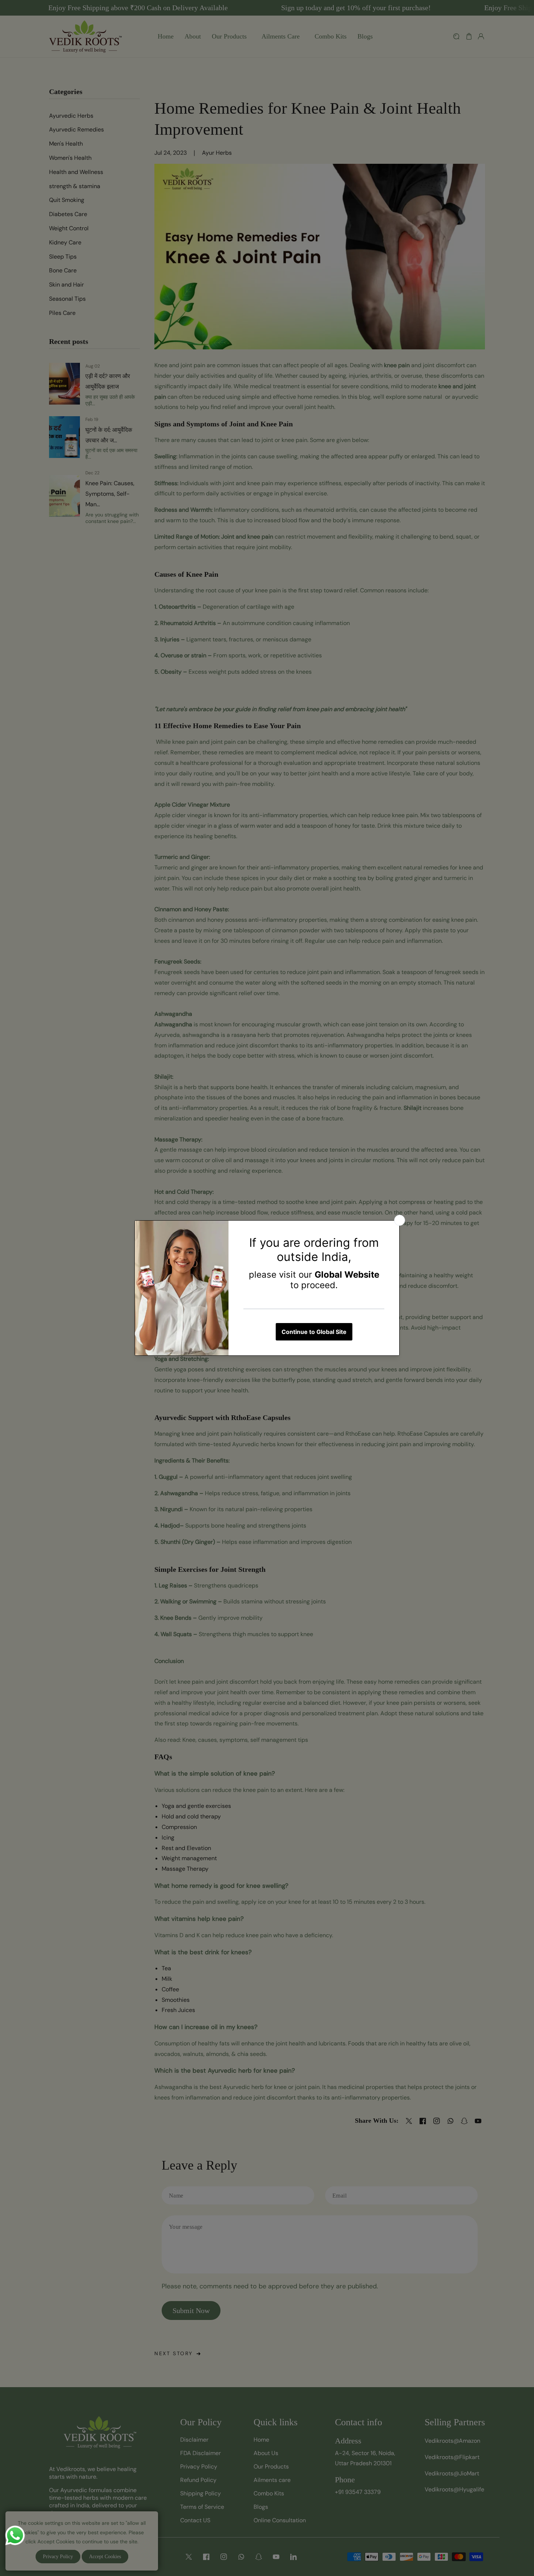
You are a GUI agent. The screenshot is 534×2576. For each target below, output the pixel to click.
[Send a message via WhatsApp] (15, 2536)
